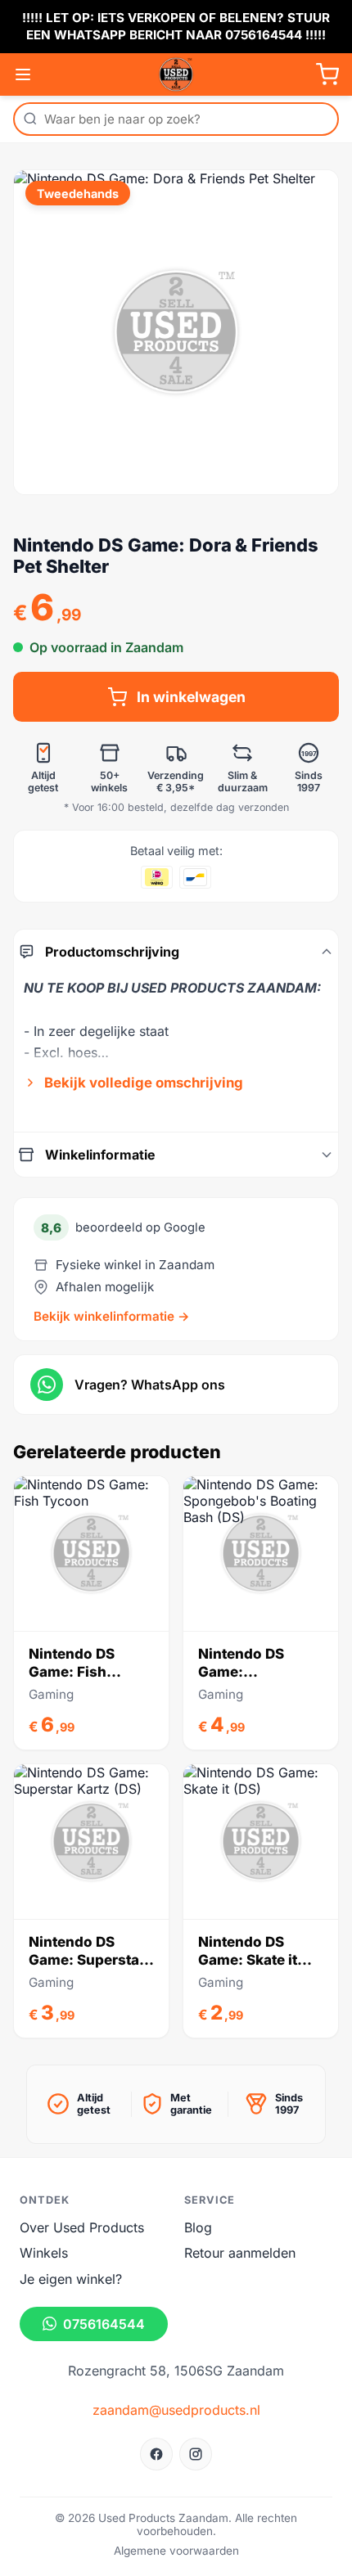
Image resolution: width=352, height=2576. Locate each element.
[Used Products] (176, 74)
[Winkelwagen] (327, 74)
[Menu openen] (23, 74)
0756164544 (104, 2324)
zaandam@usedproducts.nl (176, 2410)
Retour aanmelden (240, 2253)
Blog (198, 2227)
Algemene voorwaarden (176, 2551)
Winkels (44, 2253)
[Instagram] (196, 2454)
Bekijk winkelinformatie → (112, 1316)
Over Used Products (82, 2227)
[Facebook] (156, 2454)
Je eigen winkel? (71, 2279)
